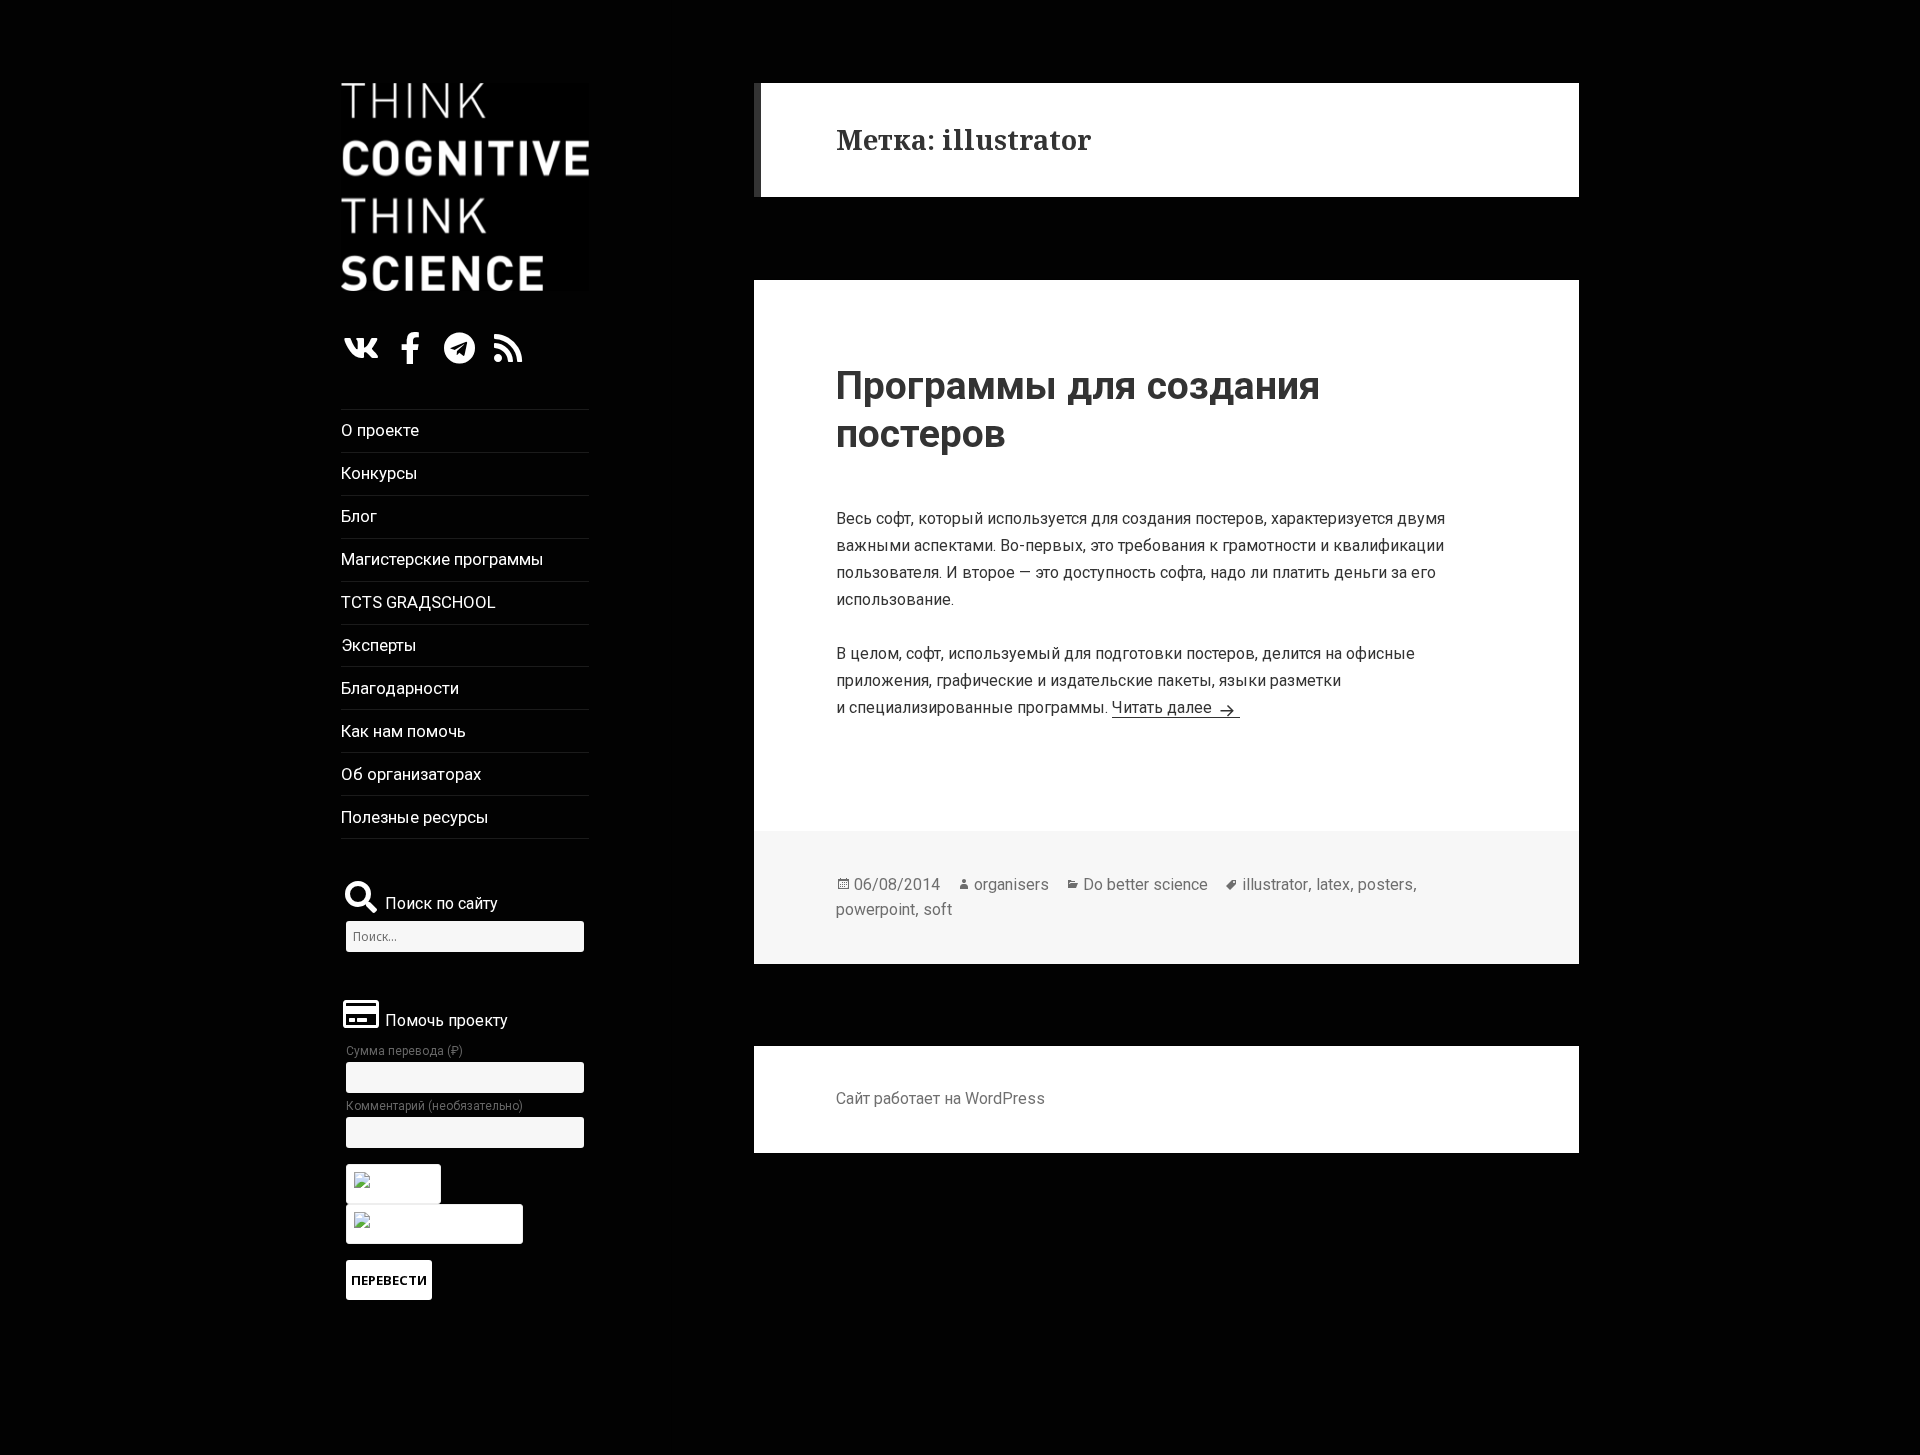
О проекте (380, 430)
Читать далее (1176, 707)
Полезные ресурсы (415, 817)
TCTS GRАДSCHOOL (418, 602)
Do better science (1145, 884)
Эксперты (379, 645)
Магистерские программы (442, 559)
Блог (359, 516)
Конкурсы (379, 473)
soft (937, 909)
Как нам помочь (403, 731)
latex (1333, 884)
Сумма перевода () (404, 1051)
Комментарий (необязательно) (434, 1106)
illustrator (1275, 884)
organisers (1011, 884)
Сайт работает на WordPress (940, 1098)
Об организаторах (411, 774)
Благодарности (400, 688)
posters (1385, 884)
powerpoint (875, 909)
